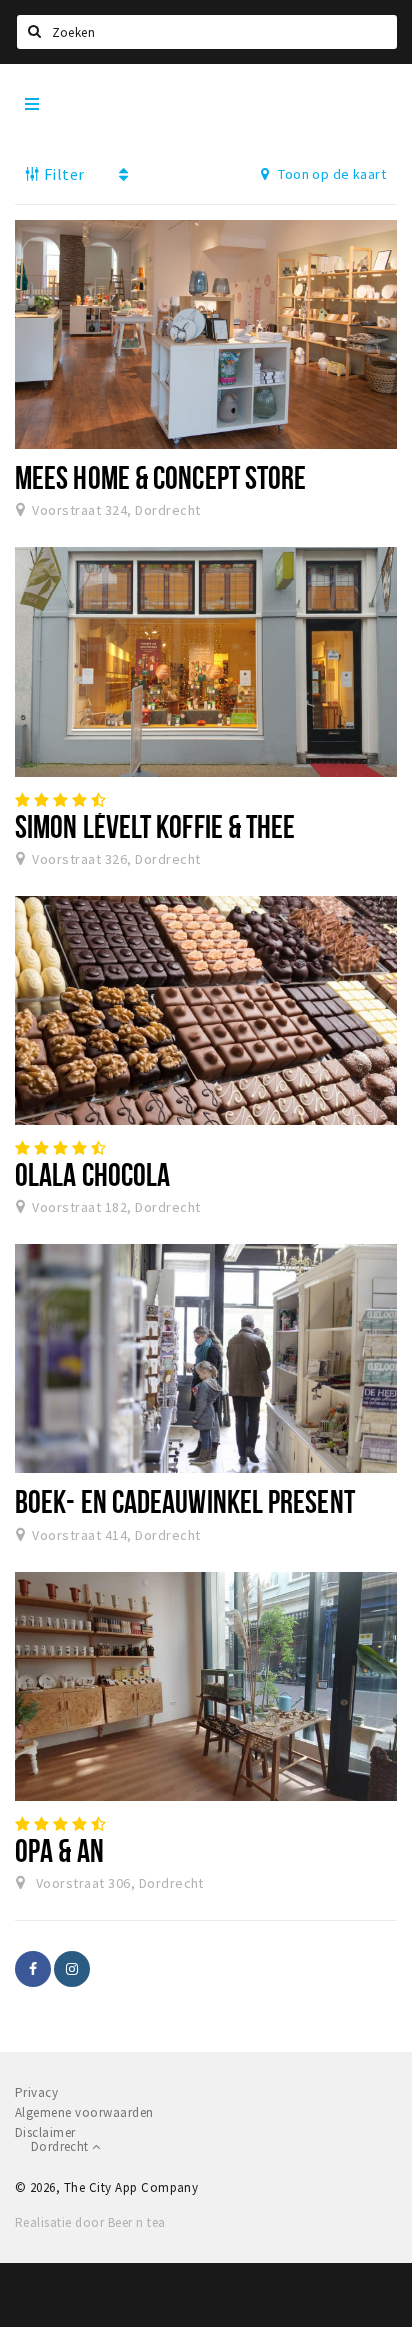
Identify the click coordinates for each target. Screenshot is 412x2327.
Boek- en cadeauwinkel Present (185, 1501)
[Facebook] (33, 1969)
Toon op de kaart (330, 174)
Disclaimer (45, 2132)
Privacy (36, 2092)
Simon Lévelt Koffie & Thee (155, 826)
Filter (62, 174)
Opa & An (59, 1850)
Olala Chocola (92, 1174)
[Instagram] (72, 1969)
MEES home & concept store (160, 477)
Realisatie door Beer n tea (90, 2222)
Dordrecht (61, 2146)
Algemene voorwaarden (84, 2112)
